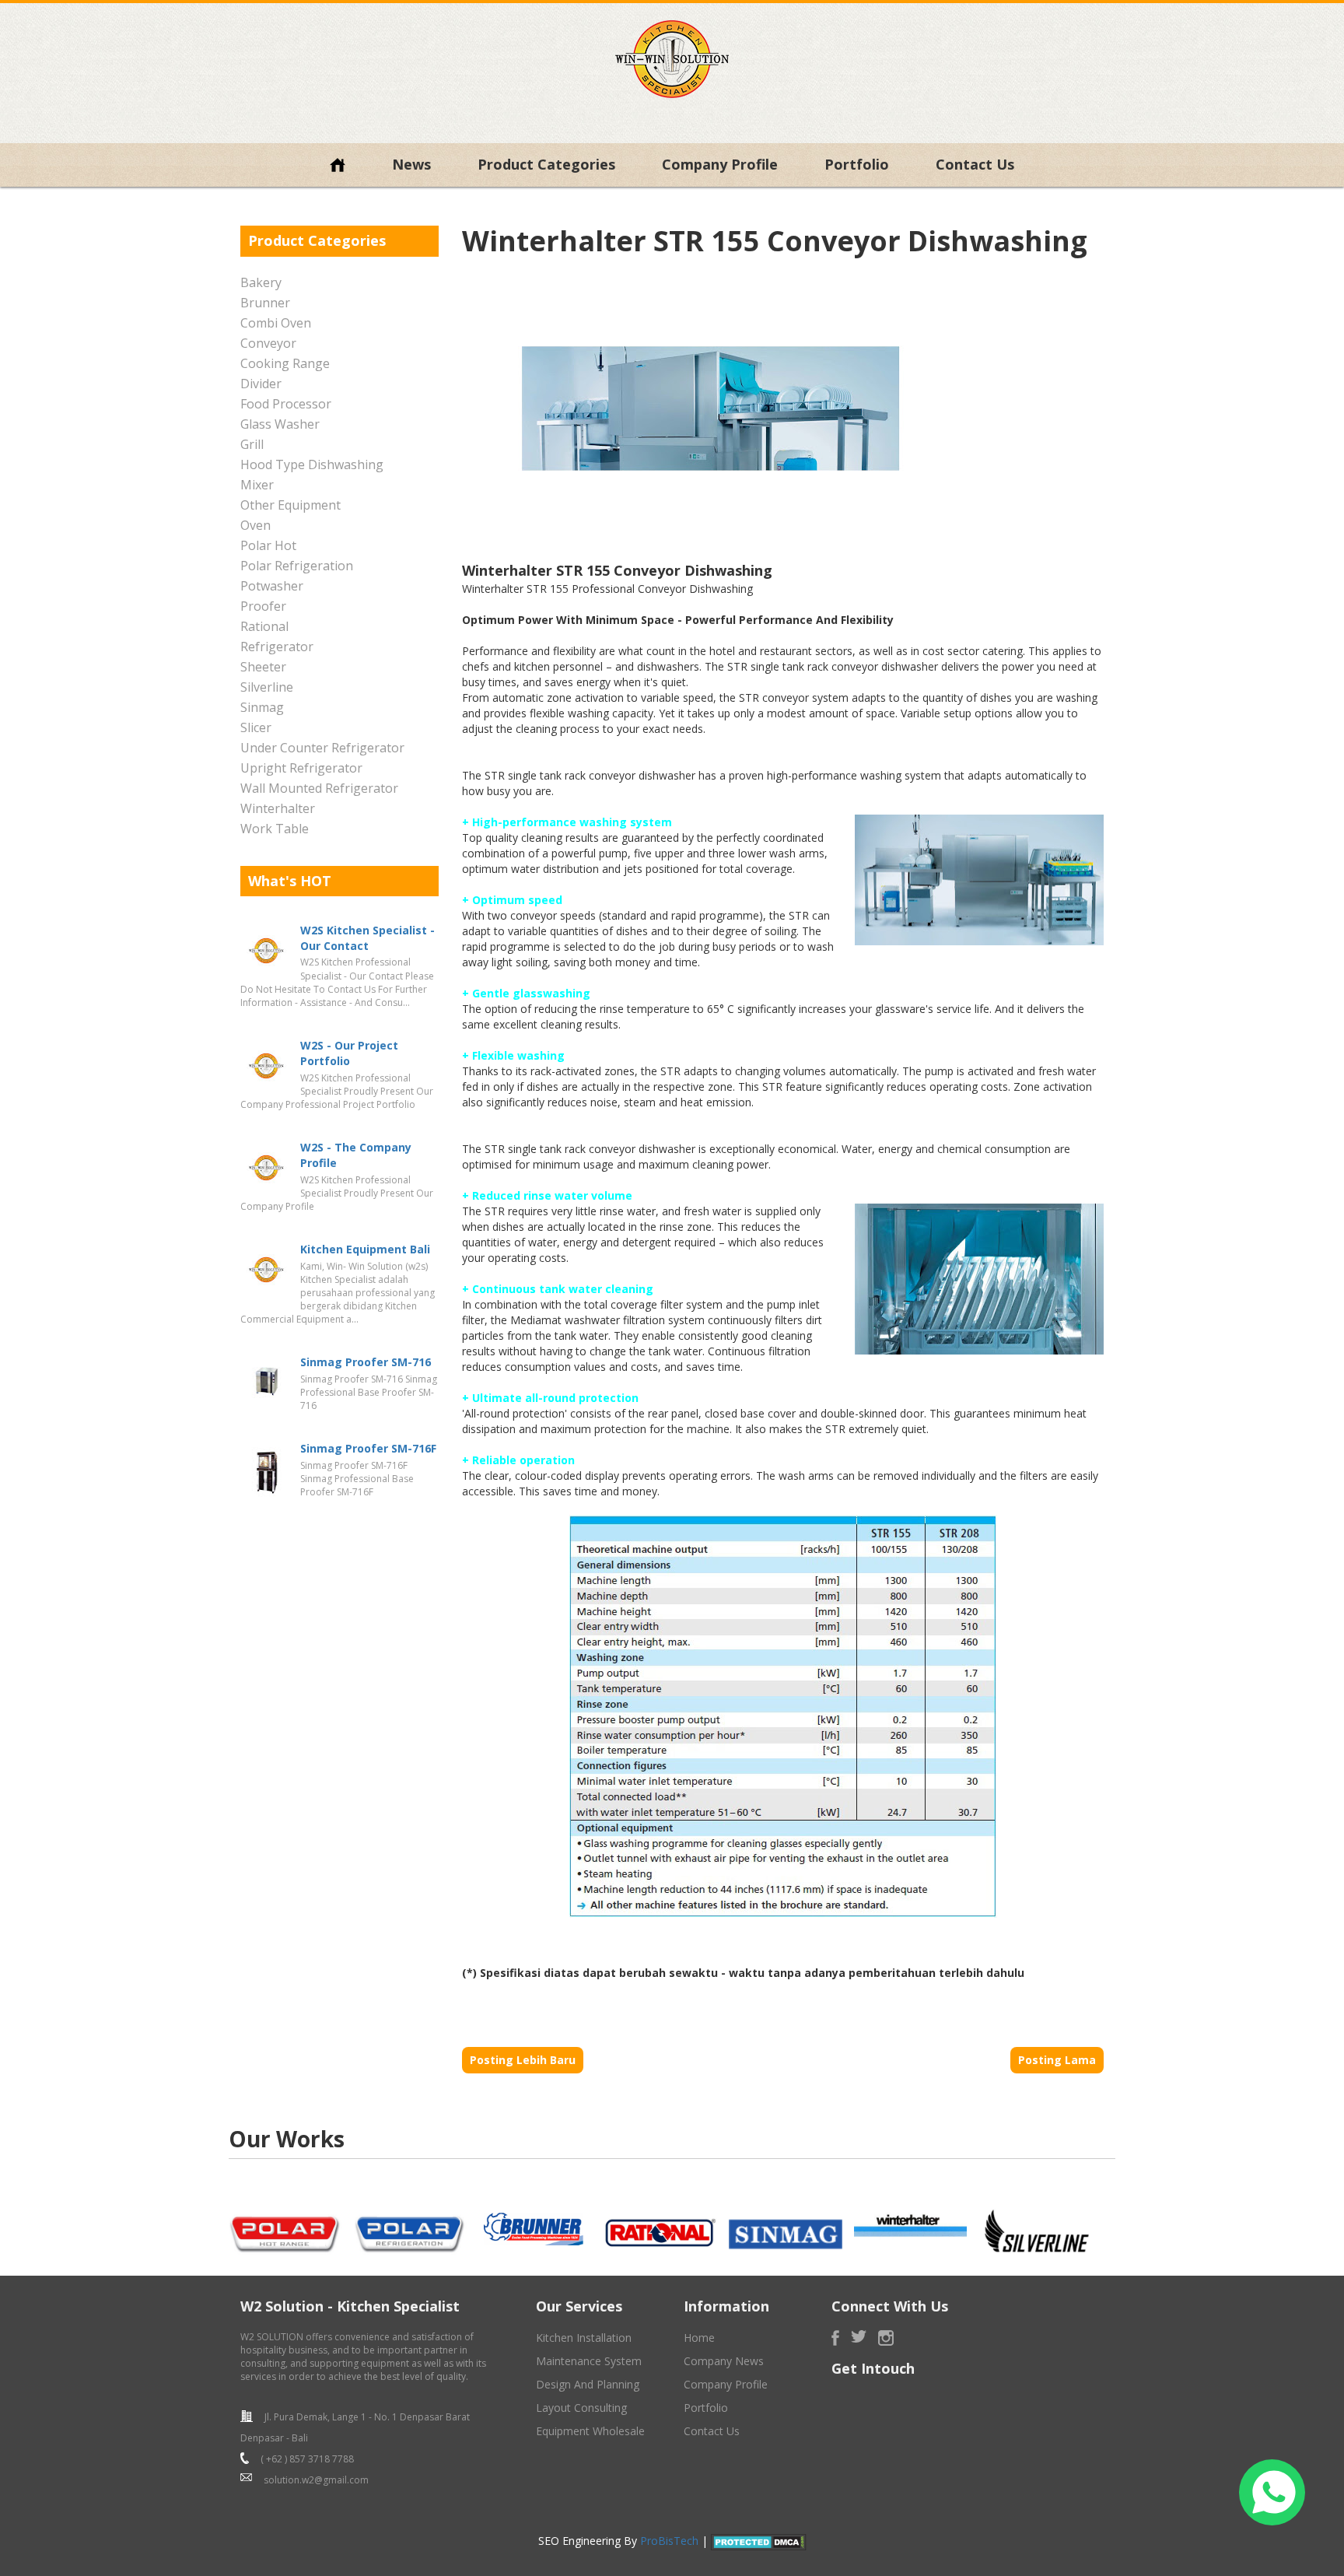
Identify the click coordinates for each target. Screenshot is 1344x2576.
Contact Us (975, 164)
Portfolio (857, 164)
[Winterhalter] (911, 2226)
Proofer (263, 606)
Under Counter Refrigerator (322, 748)
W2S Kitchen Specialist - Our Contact (367, 938)
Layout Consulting (581, 2408)
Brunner (265, 303)
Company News (724, 2361)
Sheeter (263, 667)
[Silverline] (1035, 2230)
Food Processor (286, 404)
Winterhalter (278, 808)
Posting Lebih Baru (523, 2060)
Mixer (257, 485)
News (411, 164)
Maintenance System (589, 2361)
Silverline (267, 687)
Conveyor (268, 343)
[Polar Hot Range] (285, 2230)
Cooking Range (285, 363)
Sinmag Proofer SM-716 (366, 1362)
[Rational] (660, 2230)
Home (699, 2338)
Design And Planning (588, 2384)
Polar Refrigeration (297, 566)
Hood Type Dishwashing (312, 464)
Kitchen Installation (584, 2338)
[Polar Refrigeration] (411, 2230)
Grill (252, 444)
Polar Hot (268, 545)
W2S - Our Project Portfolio (349, 1053)
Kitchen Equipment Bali (365, 1249)
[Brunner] (535, 2230)
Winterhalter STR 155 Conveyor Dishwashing (775, 241)
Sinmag (262, 707)
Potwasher (272, 586)
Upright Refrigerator (301, 768)
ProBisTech (669, 2541)
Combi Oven (276, 323)
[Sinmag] (786, 2233)
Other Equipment (290, 505)
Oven (255, 525)
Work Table (275, 829)
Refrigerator (277, 647)
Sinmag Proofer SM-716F (368, 1448)
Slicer (256, 727)
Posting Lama (1057, 2060)
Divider (261, 384)
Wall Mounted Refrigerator (319, 788)
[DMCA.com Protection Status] (759, 2541)
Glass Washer (280, 424)
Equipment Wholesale (590, 2431)
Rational (264, 626)
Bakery (261, 282)
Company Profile (720, 164)
